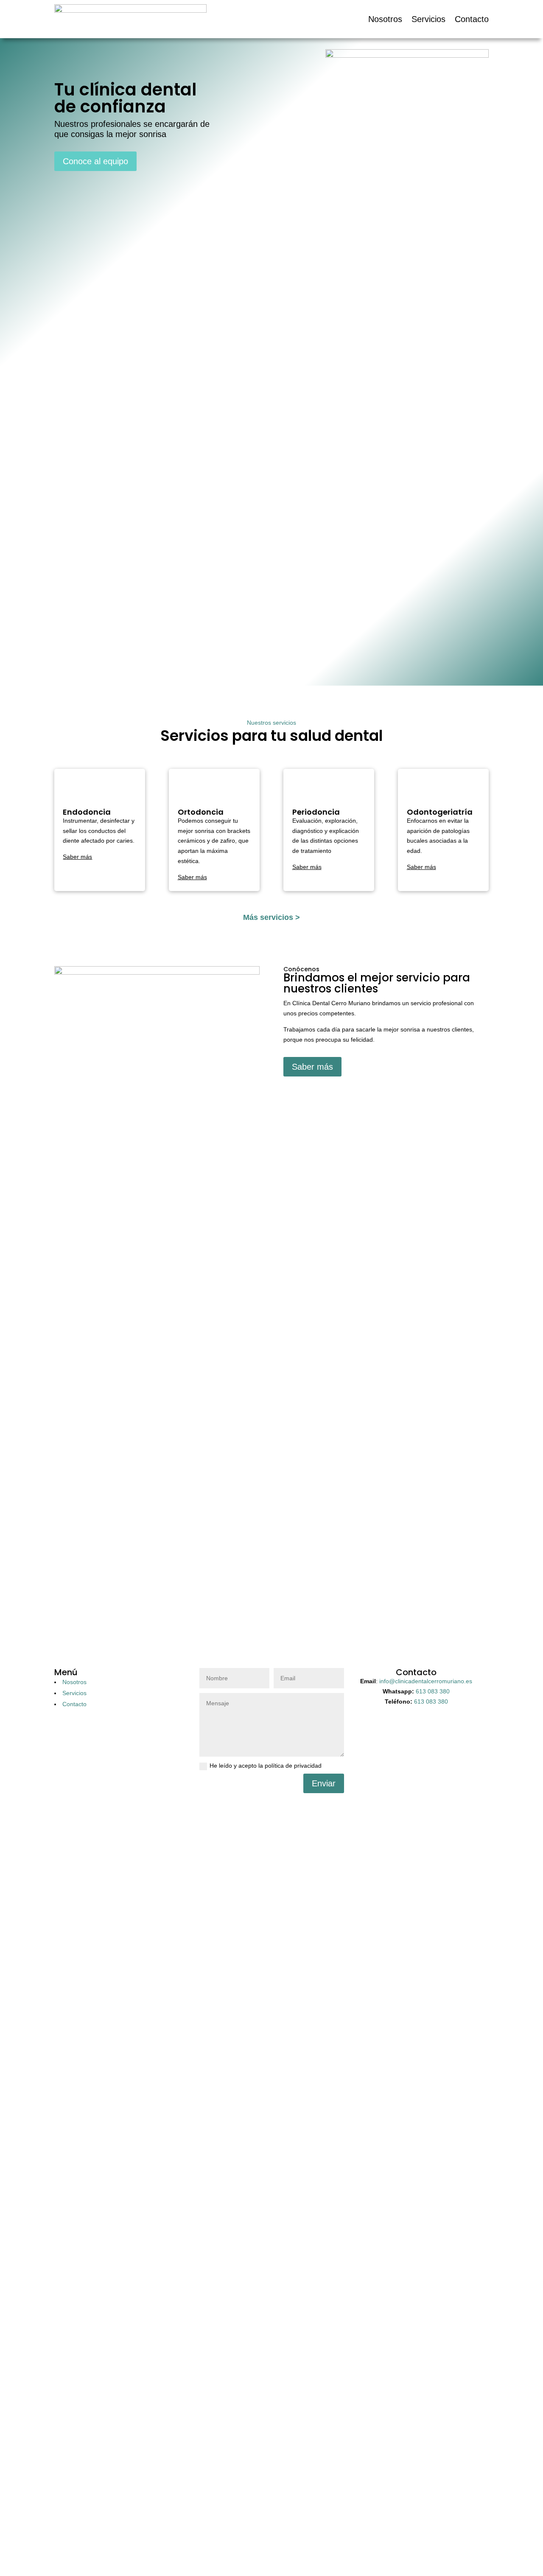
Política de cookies (250, 2538)
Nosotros (385, 19)
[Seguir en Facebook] (271, 1800)
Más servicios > (271, 917)
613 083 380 (433, 1691)
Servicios (428, 19)
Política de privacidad (192, 2538)
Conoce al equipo (95, 161)
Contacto (472, 19)
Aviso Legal (365, 2538)
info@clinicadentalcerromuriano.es (426, 1681)
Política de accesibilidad (312, 2538)
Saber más (312, 1067)
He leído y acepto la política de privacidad (266, 1766)
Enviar (324, 1783)
